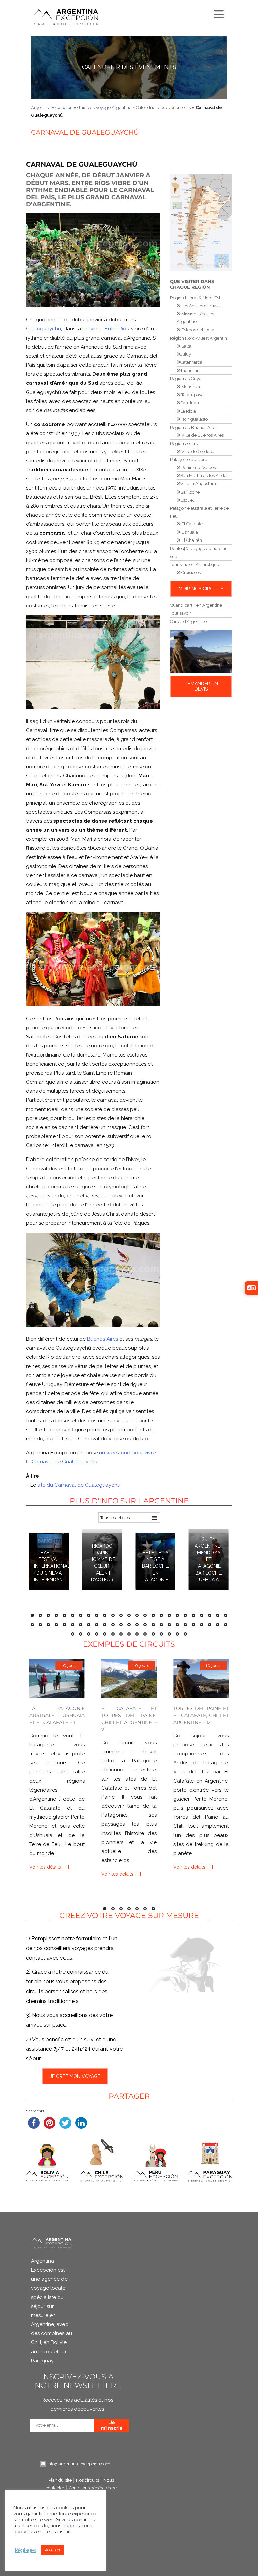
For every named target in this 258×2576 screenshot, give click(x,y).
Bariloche (190, 492)
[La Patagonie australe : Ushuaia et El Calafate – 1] (57, 1678)
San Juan (190, 403)
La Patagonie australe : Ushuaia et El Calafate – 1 (57, 1715)
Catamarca (191, 362)
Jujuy (186, 354)
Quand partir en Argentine (196, 605)
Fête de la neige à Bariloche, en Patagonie (156, 1566)
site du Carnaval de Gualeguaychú (79, 1485)
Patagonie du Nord (189, 459)
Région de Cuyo (186, 379)
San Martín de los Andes (204, 476)
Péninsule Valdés (198, 468)
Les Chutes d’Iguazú (201, 306)
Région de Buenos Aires (194, 428)
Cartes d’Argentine (188, 622)
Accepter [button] (53, 2550)
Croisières (190, 573)
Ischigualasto (194, 419)
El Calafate (191, 524)
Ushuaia (189, 532)
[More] (218, 13)
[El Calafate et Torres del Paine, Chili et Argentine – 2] (129, 1678)
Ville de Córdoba (197, 451)
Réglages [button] (26, 2550)
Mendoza (190, 387)
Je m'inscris (112, 2425)
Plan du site (60, 2480)
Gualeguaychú (44, 329)
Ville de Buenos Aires (202, 435)
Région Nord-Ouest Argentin (199, 338)
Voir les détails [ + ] (49, 1867)
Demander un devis (201, 686)
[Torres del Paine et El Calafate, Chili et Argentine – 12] (201, 1678)
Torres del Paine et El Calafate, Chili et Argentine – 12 (201, 1715)
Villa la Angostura (198, 484)
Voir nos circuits (201, 589)
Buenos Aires (102, 1339)
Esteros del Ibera (197, 330)
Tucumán (190, 371)
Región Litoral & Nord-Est (195, 298)
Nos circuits (88, 2480)
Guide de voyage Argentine (104, 108)
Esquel (187, 500)
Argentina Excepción (52, 108)
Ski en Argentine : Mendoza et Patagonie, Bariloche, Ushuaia (209, 1559)
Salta (186, 346)
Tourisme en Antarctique (195, 564)
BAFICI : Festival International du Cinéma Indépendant (52, 1566)
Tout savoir (181, 613)
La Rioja (188, 411)
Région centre (184, 443)
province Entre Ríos (105, 329)
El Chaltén (191, 540)
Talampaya (192, 395)
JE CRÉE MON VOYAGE (75, 2076)
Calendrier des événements (129, 67)
